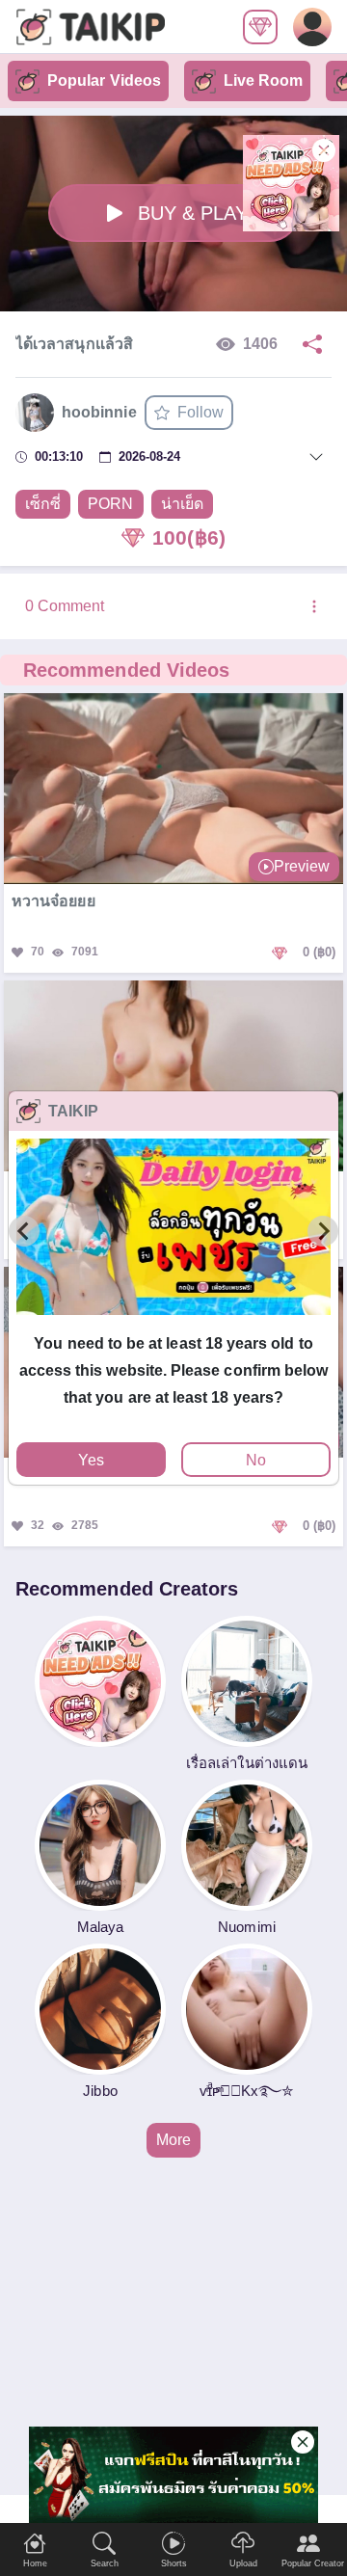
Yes (91, 1460)
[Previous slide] (24, 1231)
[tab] (173, 1324)
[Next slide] (323, 1231)
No (256, 1460)
